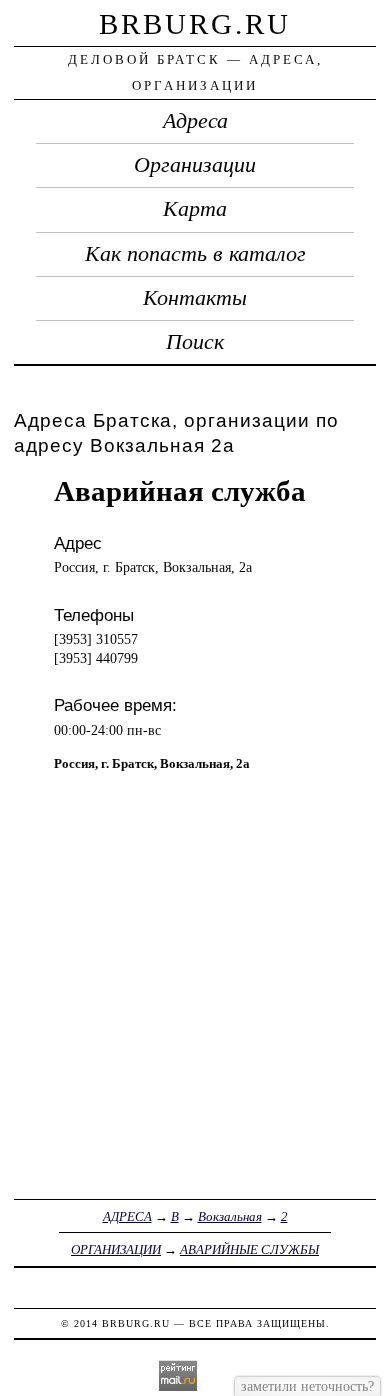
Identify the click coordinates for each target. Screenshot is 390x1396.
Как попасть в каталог (195, 254)
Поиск (195, 342)
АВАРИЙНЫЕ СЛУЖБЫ (249, 1249)
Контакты (195, 298)
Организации (195, 165)
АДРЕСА (127, 1216)
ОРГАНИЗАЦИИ (116, 1249)
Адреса (195, 121)
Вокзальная (230, 1216)
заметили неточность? (307, 1386)
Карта (195, 209)
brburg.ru (195, 24)
